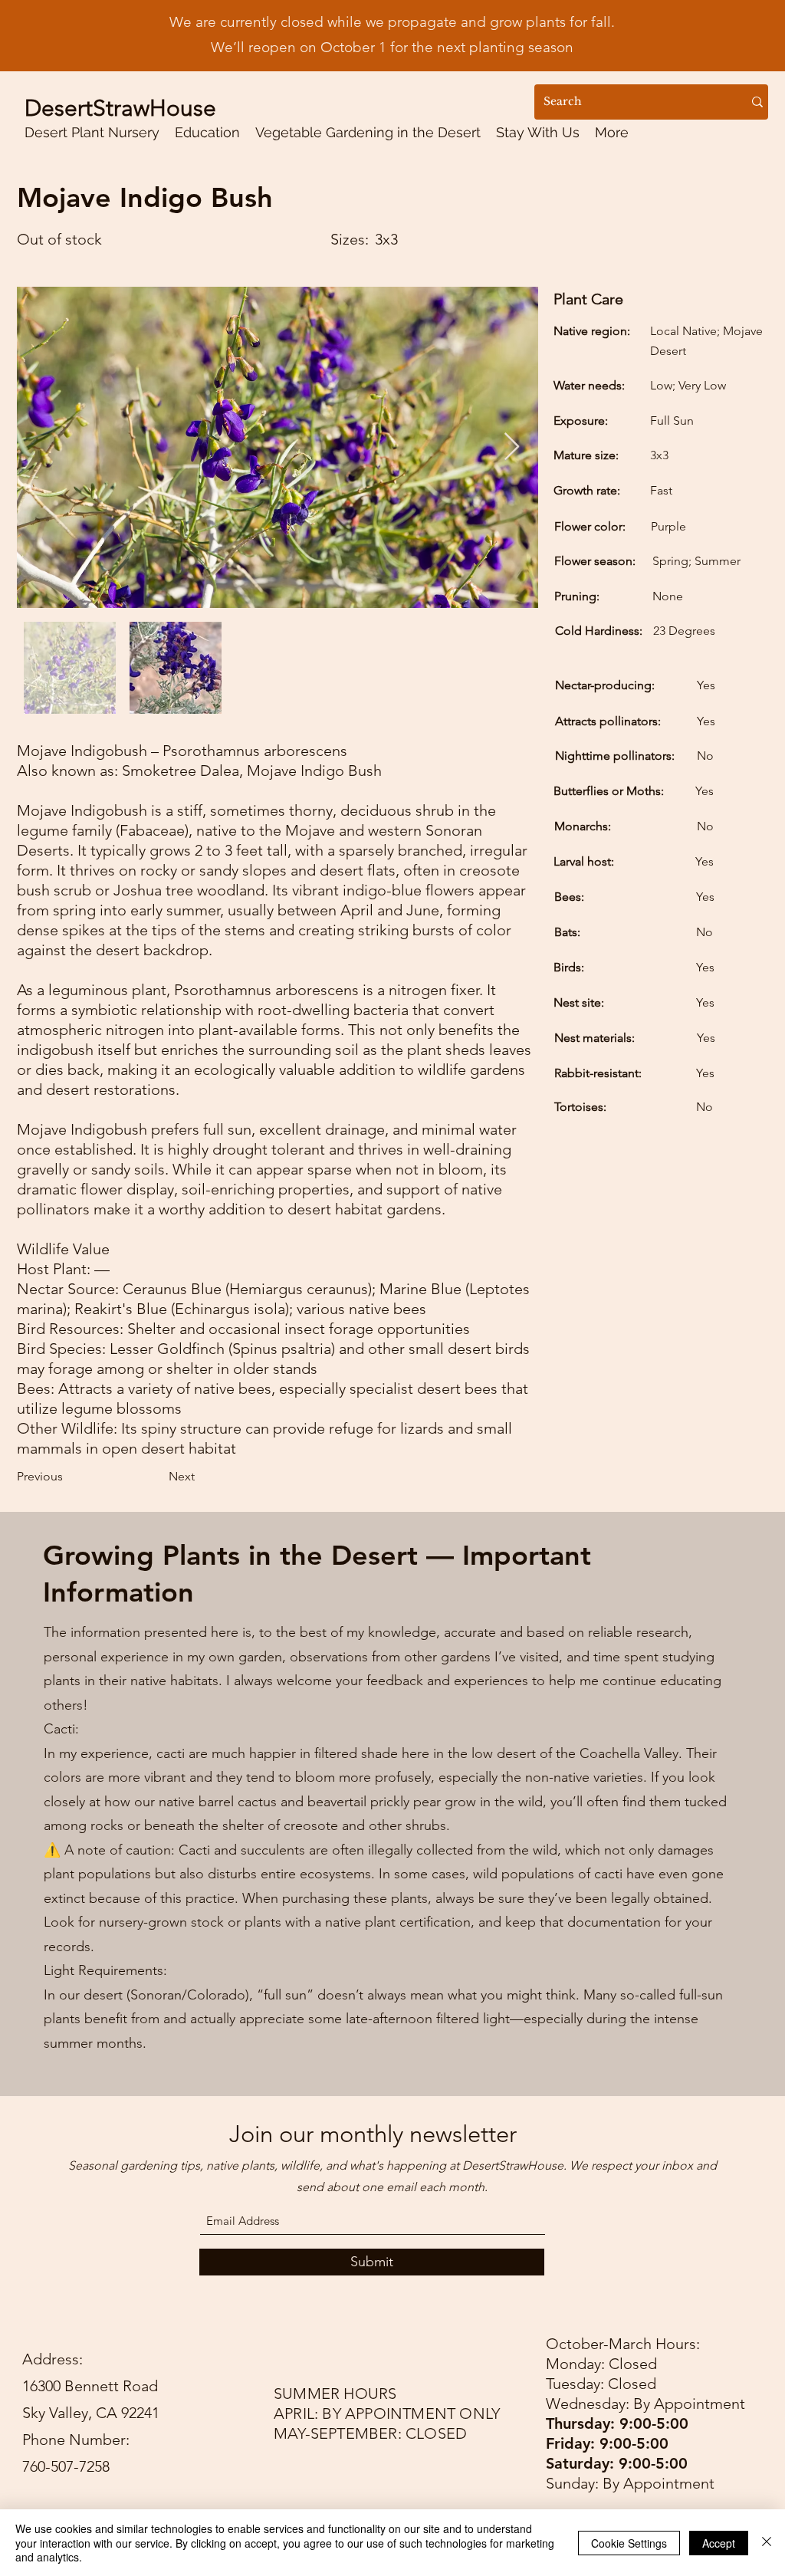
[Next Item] (512, 447)
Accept (719, 2543)
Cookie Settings (629, 2543)
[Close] (767, 2543)
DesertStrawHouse (120, 108)
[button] (207, 132)
